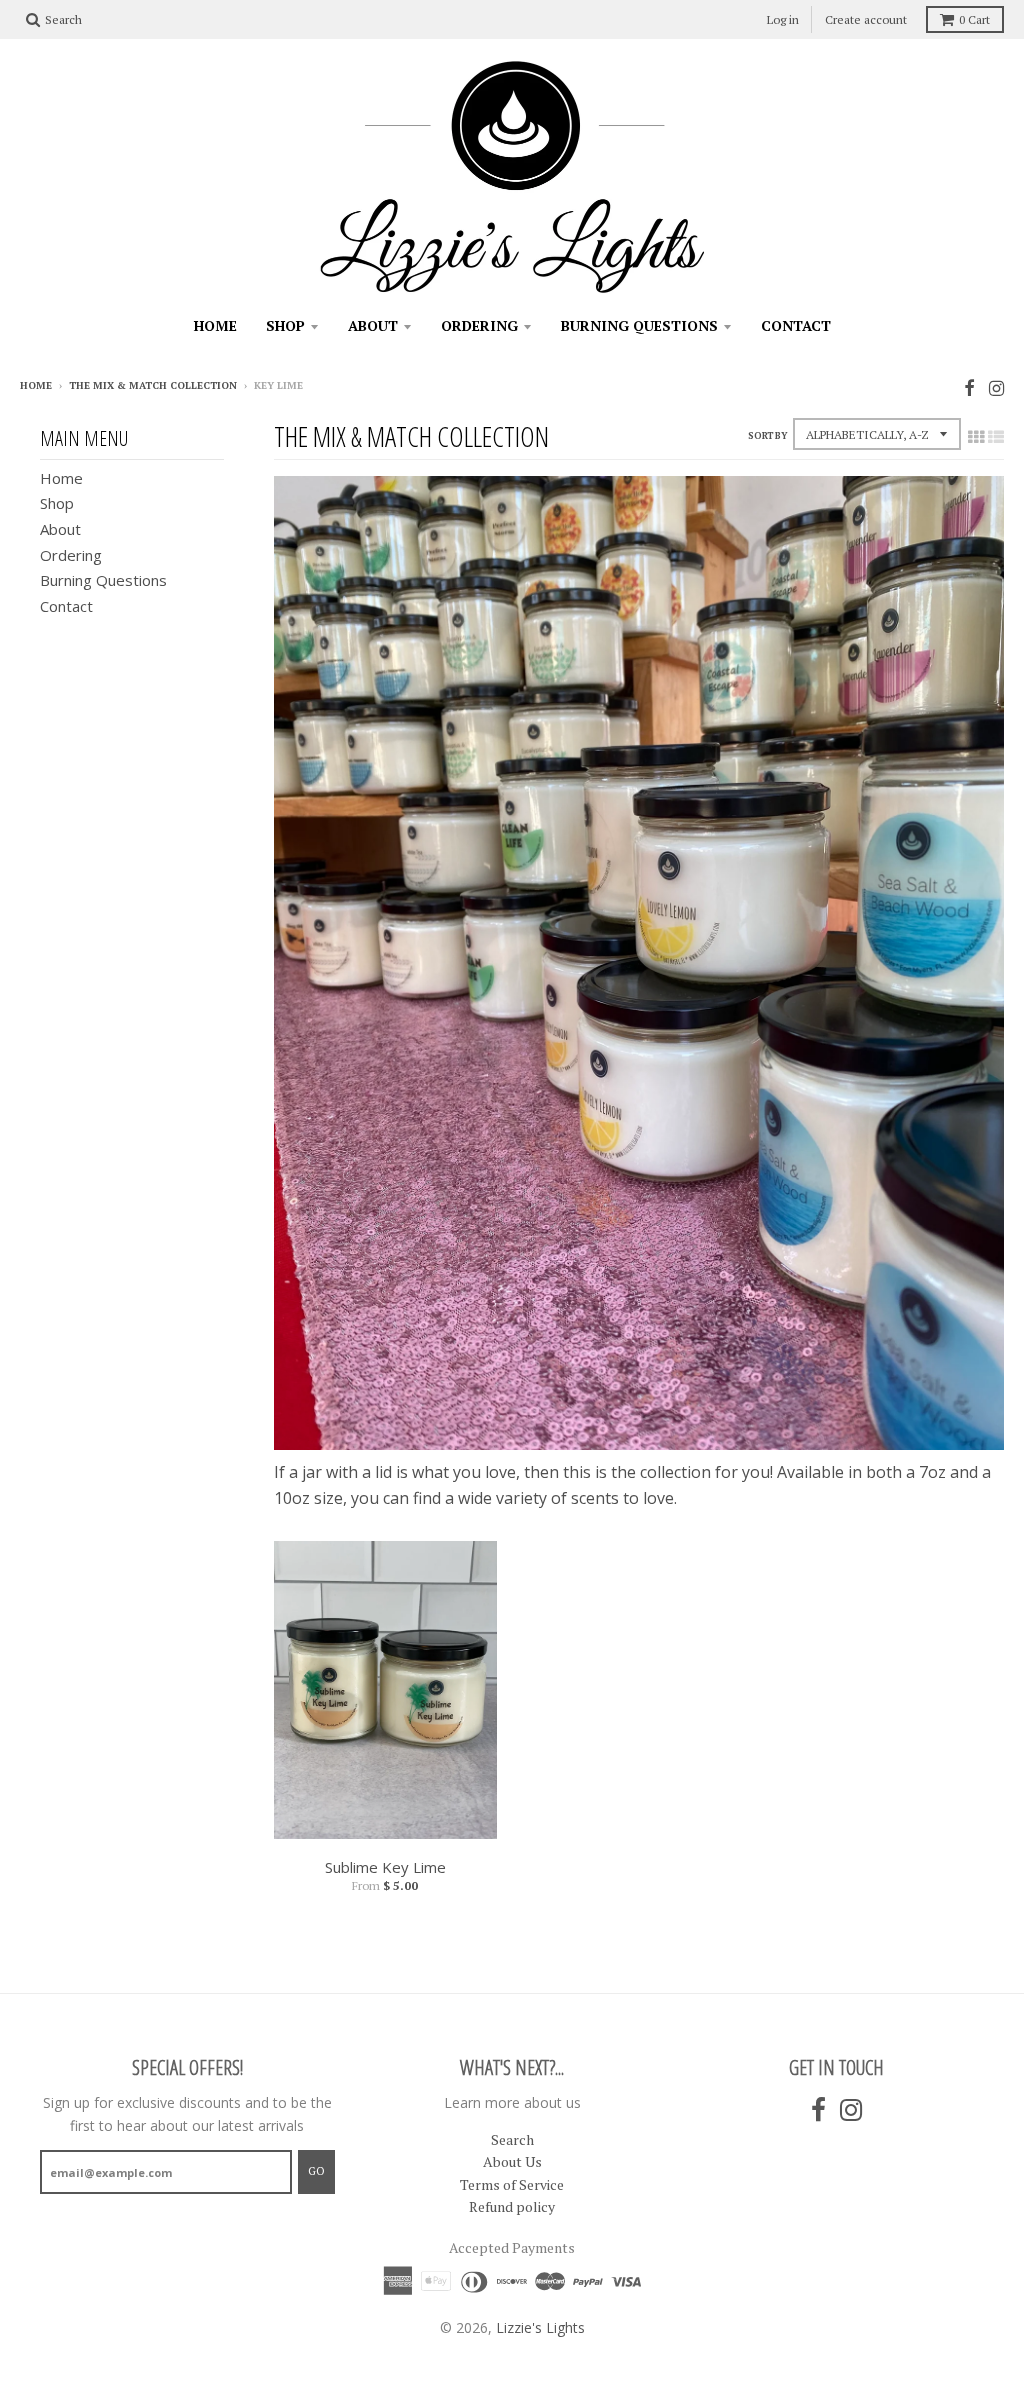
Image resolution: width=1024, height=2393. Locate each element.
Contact (796, 325)
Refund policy (512, 2206)
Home (215, 325)
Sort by (768, 436)
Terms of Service (512, 2184)
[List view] (996, 437)
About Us (512, 2161)
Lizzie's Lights (540, 2327)
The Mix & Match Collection (153, 385)
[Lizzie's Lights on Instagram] (996, 387)
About (373, 325)
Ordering (479, 325)
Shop (285, 325)
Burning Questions (639, 325)
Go (316, 2171)
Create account (866, 19)
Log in (783, 19)
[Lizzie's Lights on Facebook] (969, 387)
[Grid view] (976, 437)
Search (512, 2139)
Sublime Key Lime (385, 1867)
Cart (974, 19)
